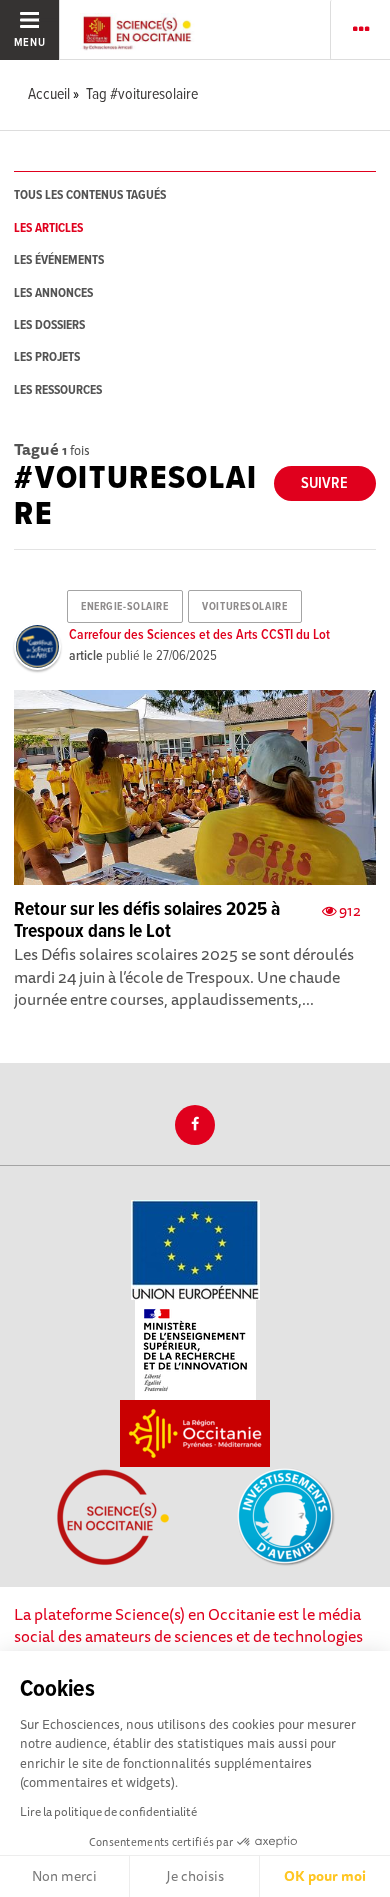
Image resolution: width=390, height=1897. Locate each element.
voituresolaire (244, 607)
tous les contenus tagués (90, 195)
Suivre (324, 483)
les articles (48, 228)
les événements (59, 260)
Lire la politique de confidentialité (108, 1811)
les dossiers (49, 325)
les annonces (53, 293)
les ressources (58, 390)
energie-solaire (124, 607)
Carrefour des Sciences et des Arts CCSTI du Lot (199, 635)
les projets (47, 357)
